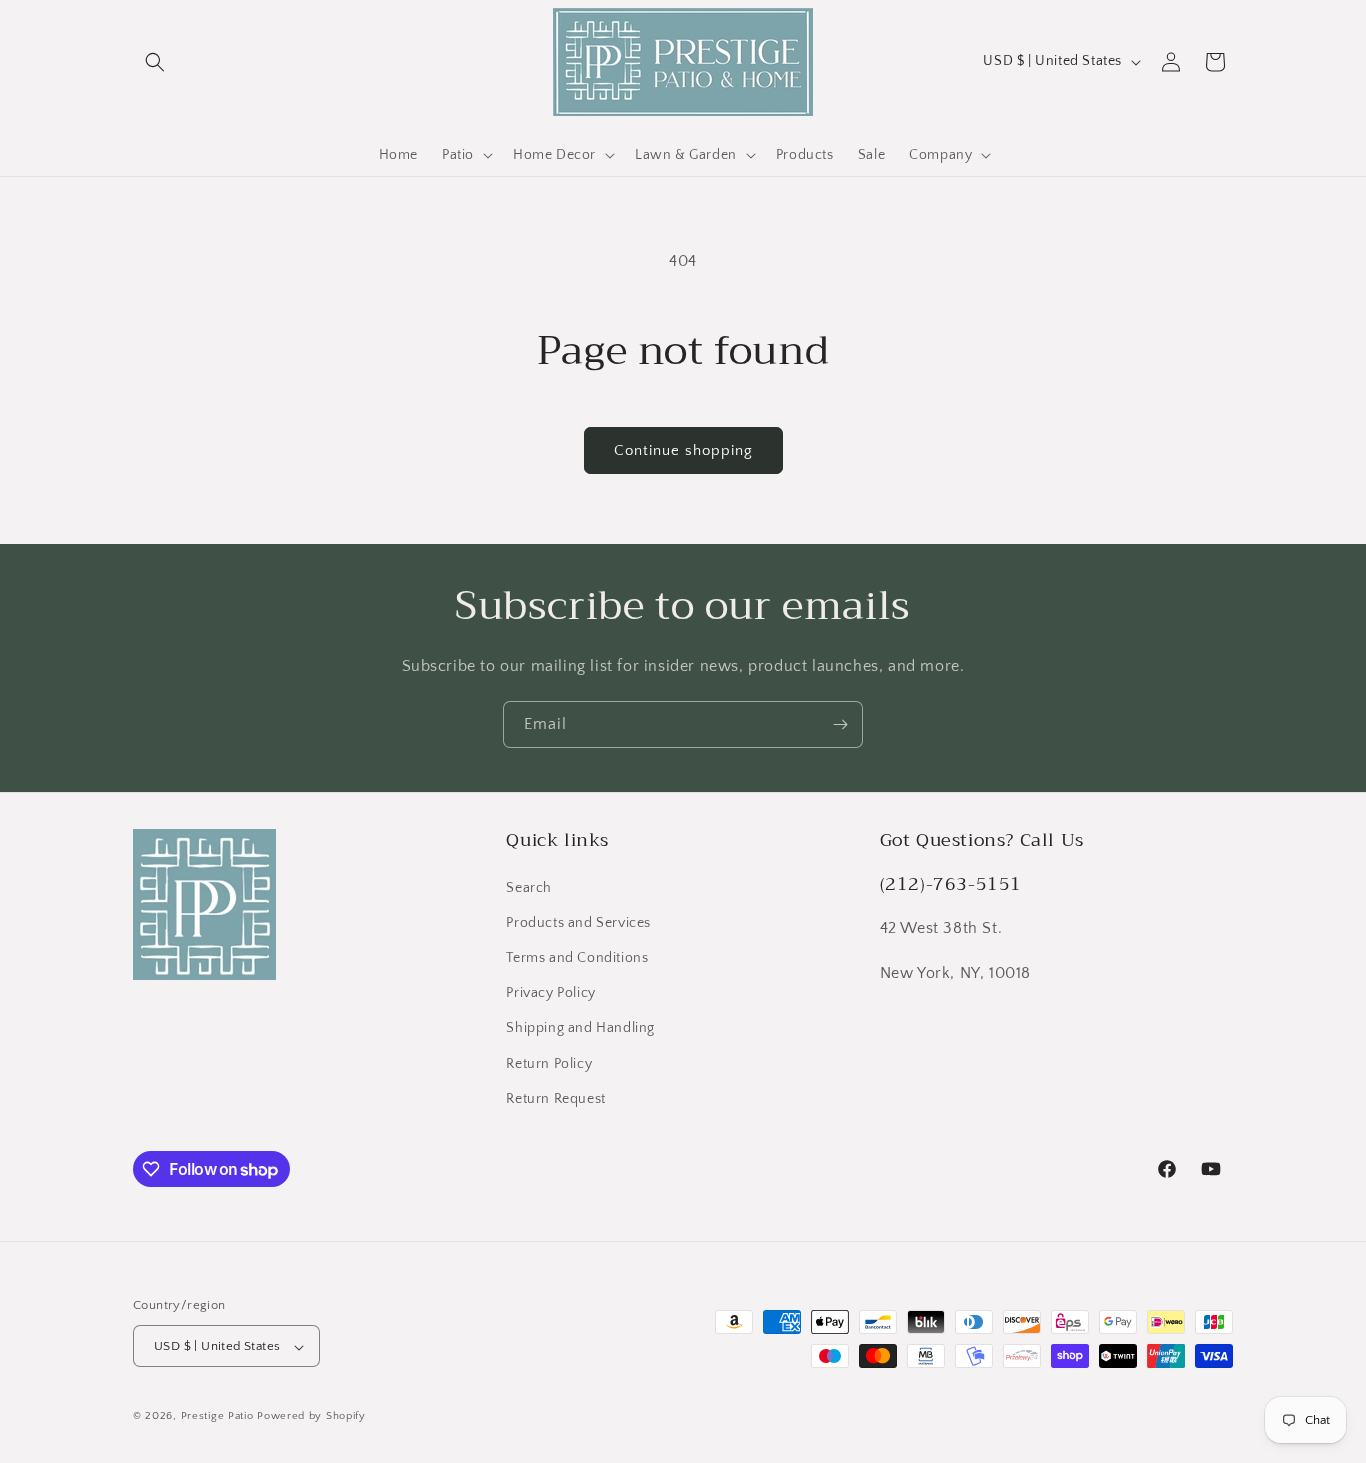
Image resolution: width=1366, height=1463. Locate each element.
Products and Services (578, 923)
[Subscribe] (840, 724)
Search (529, 888)
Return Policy (549, 1064)
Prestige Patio (219, 1417)
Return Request (555, 1099)
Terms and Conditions (577, 958)
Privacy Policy (550, 993)
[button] (155, 62)
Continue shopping (683, 450)
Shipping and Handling (580, 1029)
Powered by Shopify (311, 1417)
